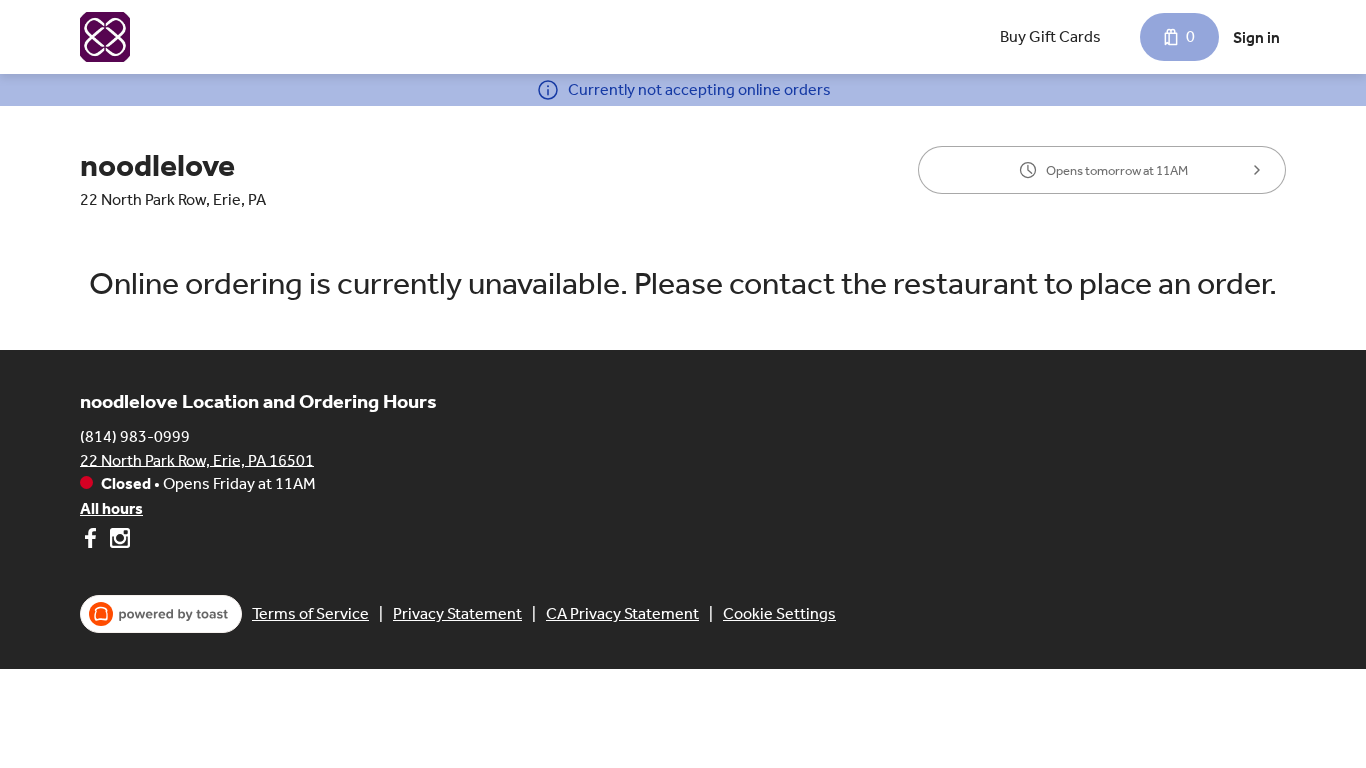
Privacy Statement (457, 613)
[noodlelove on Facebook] (92, 541)
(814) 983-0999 (135, 435)
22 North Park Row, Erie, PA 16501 (197, 459)
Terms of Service (310, 613)
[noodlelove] (105, 37)
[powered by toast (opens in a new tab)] (161, 614)
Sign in (1256, 37)
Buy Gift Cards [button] (1050, 36)
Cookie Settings (779, 613)
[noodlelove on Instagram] (117, 541)
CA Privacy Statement (622, 613)
